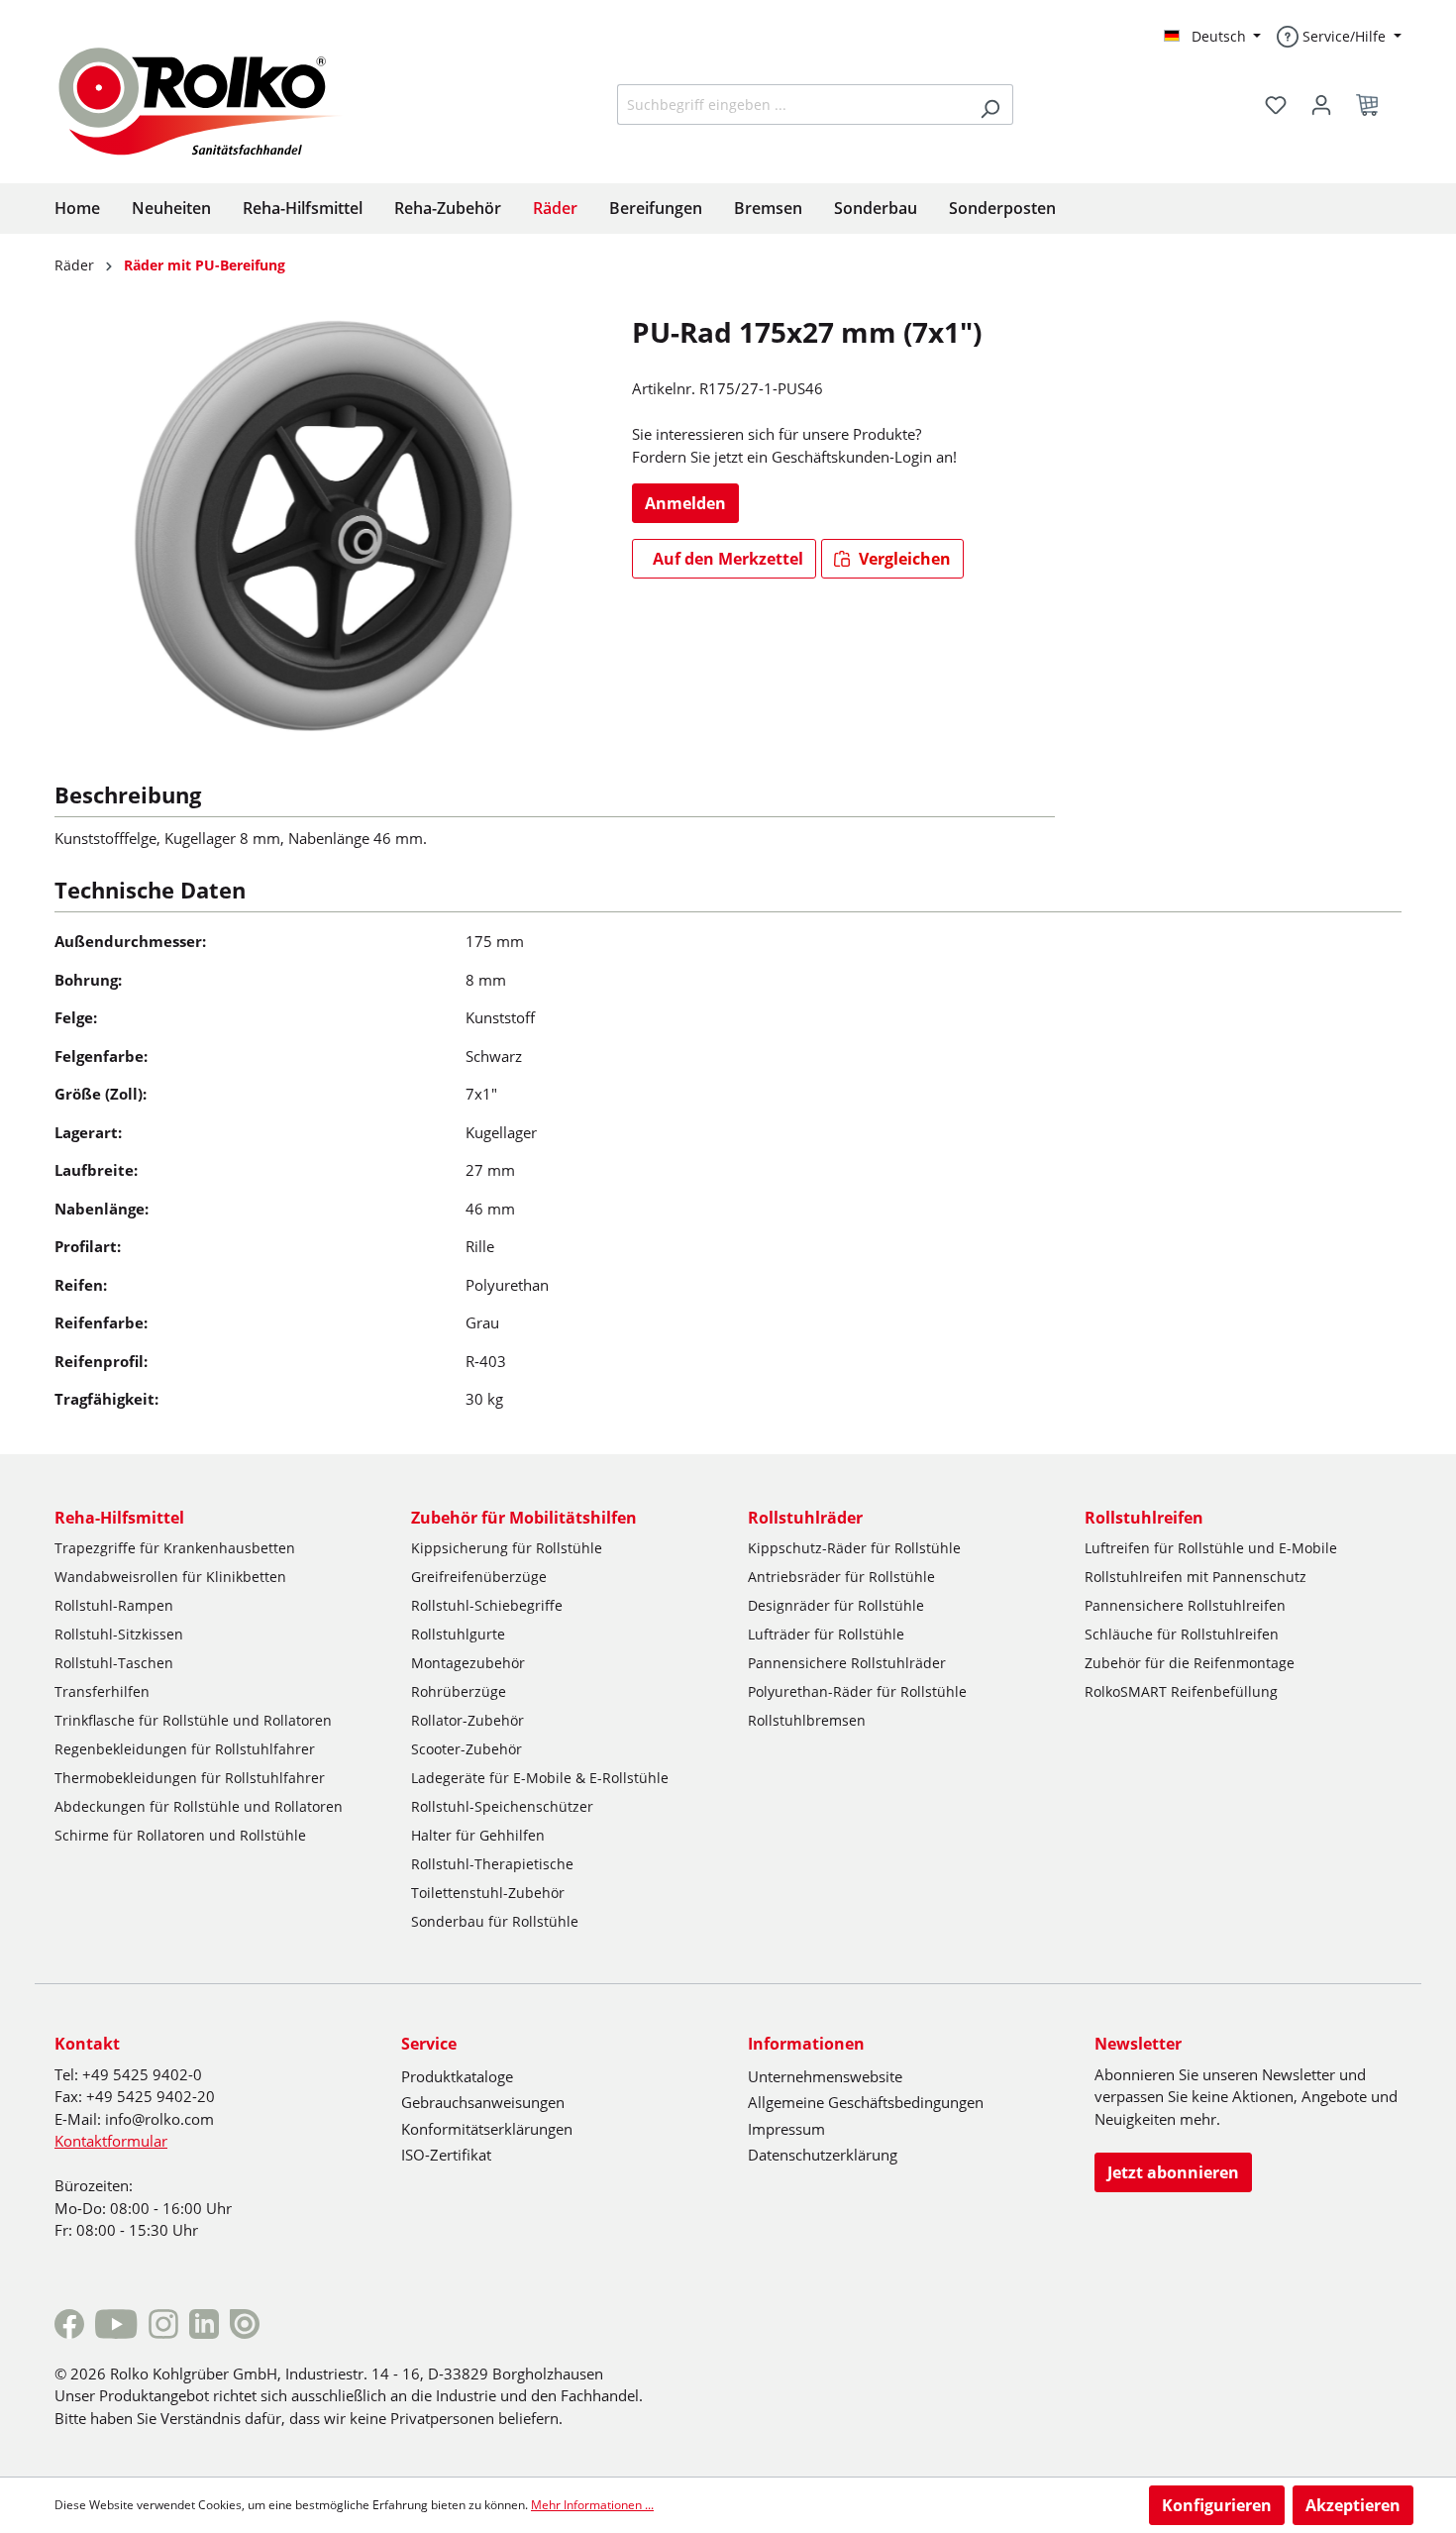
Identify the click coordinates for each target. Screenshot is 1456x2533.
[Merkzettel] (1276, 105)
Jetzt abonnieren (1173, 2172)
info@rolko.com (159, 2119)
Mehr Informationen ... (592, 2505)
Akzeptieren (1353, 2505)
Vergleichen (903, 559)
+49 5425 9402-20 (151, 2096)
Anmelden (685, 503)
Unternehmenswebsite (825, 2076)
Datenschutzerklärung (823, 2155)
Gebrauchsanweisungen (483, 2102)
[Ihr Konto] (1321, 105)
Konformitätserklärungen (487, 2129)
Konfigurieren (1217, 2505)
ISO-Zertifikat (446, 2155)
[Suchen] (990, 105)
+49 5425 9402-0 (142, 2074)
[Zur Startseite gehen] (215, 99)
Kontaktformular (111, 2141)
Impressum (786, 2129)
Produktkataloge (457, 2076)
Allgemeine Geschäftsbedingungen (866, 2102)
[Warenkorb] (1373, 105)
